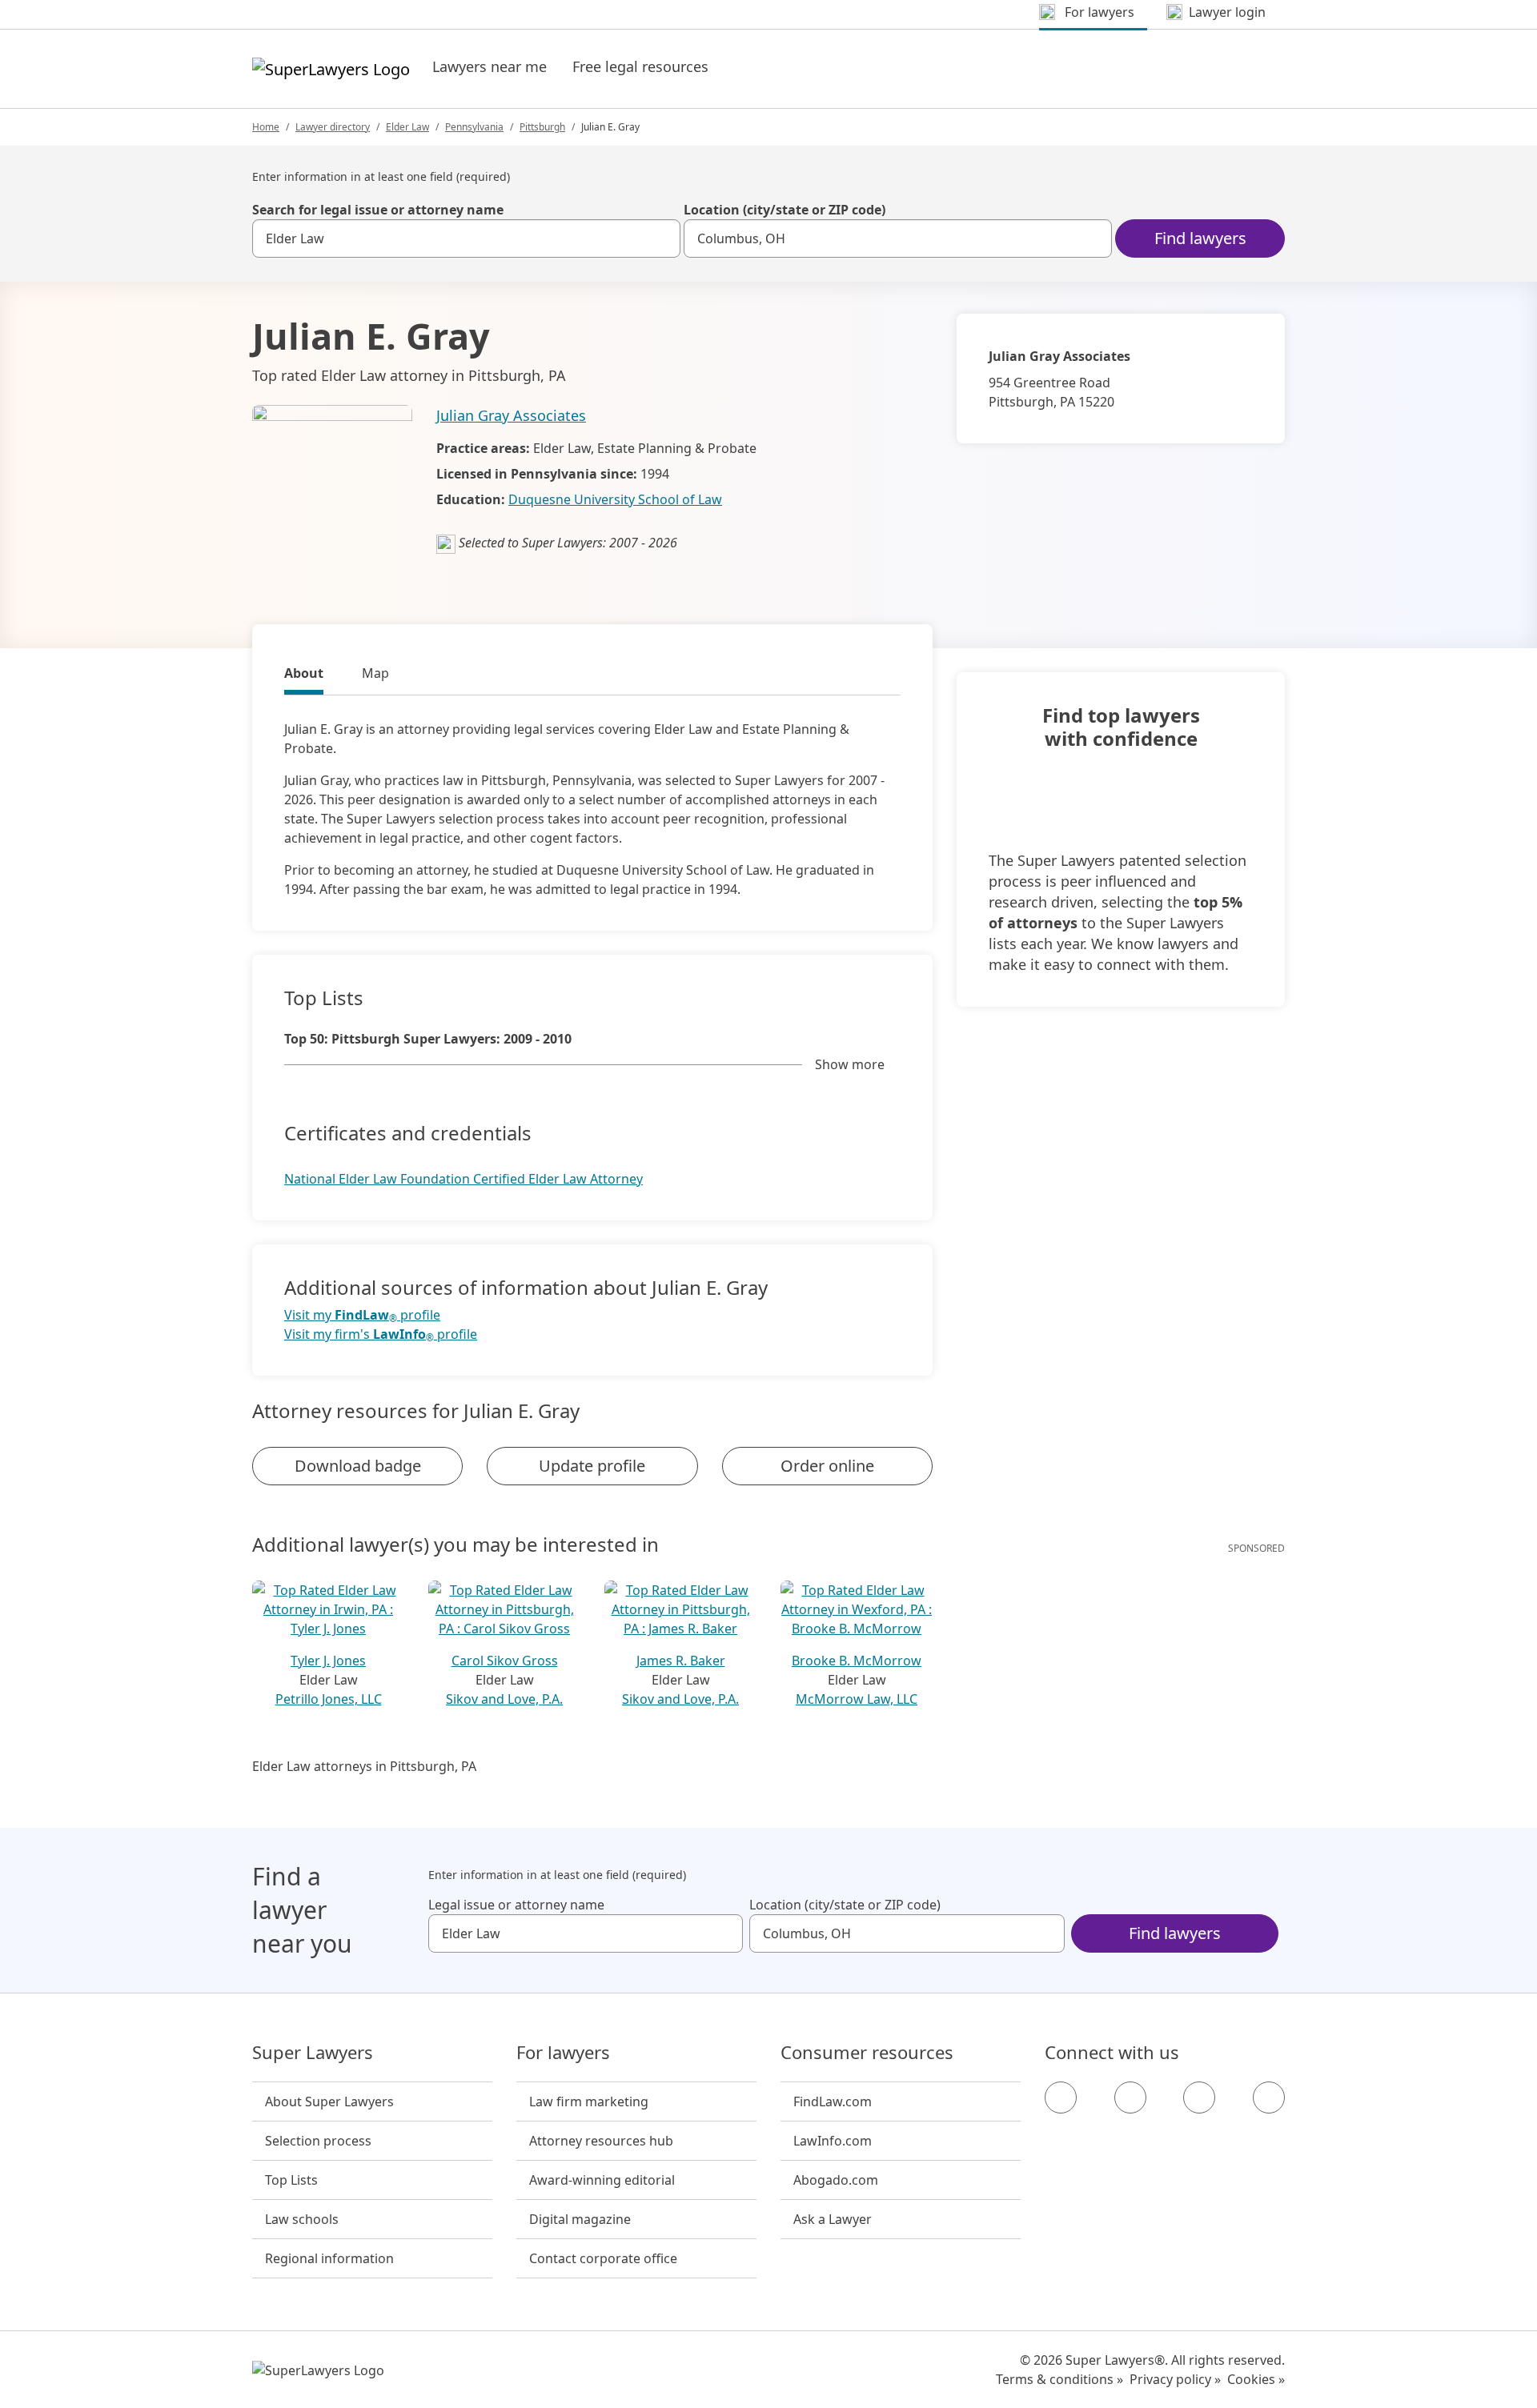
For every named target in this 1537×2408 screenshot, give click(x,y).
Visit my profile (362, 1315)
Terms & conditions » (1059, 2379)
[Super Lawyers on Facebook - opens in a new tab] (1061, 2097)
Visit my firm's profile (381, 1334)
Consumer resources (867, 2053)
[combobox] (466, 238)
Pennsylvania (474, 127)
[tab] (304, 675)
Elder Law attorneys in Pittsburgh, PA (364, 1766)
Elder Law (407, 127)
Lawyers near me (490, 66)
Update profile (592, 1466)
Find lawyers (1200, 238)
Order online (827, 1466)
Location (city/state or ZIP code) (785, 210)
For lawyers (563, 2053)
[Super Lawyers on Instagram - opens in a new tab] (1130, 2097)
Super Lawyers (313, 2053)
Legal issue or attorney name (516, 1905)
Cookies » (1256, 2379)
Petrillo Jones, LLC (329, 1699)
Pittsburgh (542, 127)
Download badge (358, 1466)
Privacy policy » (1175, 2379)
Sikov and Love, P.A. (504, 1699)
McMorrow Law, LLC (857, 1699)
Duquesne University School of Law (615, 499)
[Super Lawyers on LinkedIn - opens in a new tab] (1269, 2097)
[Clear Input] (661, 238)
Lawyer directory (333, 127)
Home (266, 127)
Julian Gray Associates (511, 415)
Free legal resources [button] (640, 66)
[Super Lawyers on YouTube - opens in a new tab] (1199, 2097)
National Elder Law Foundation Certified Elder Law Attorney (464, 1179)
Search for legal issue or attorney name (378, 210)
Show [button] (850, 1064)
